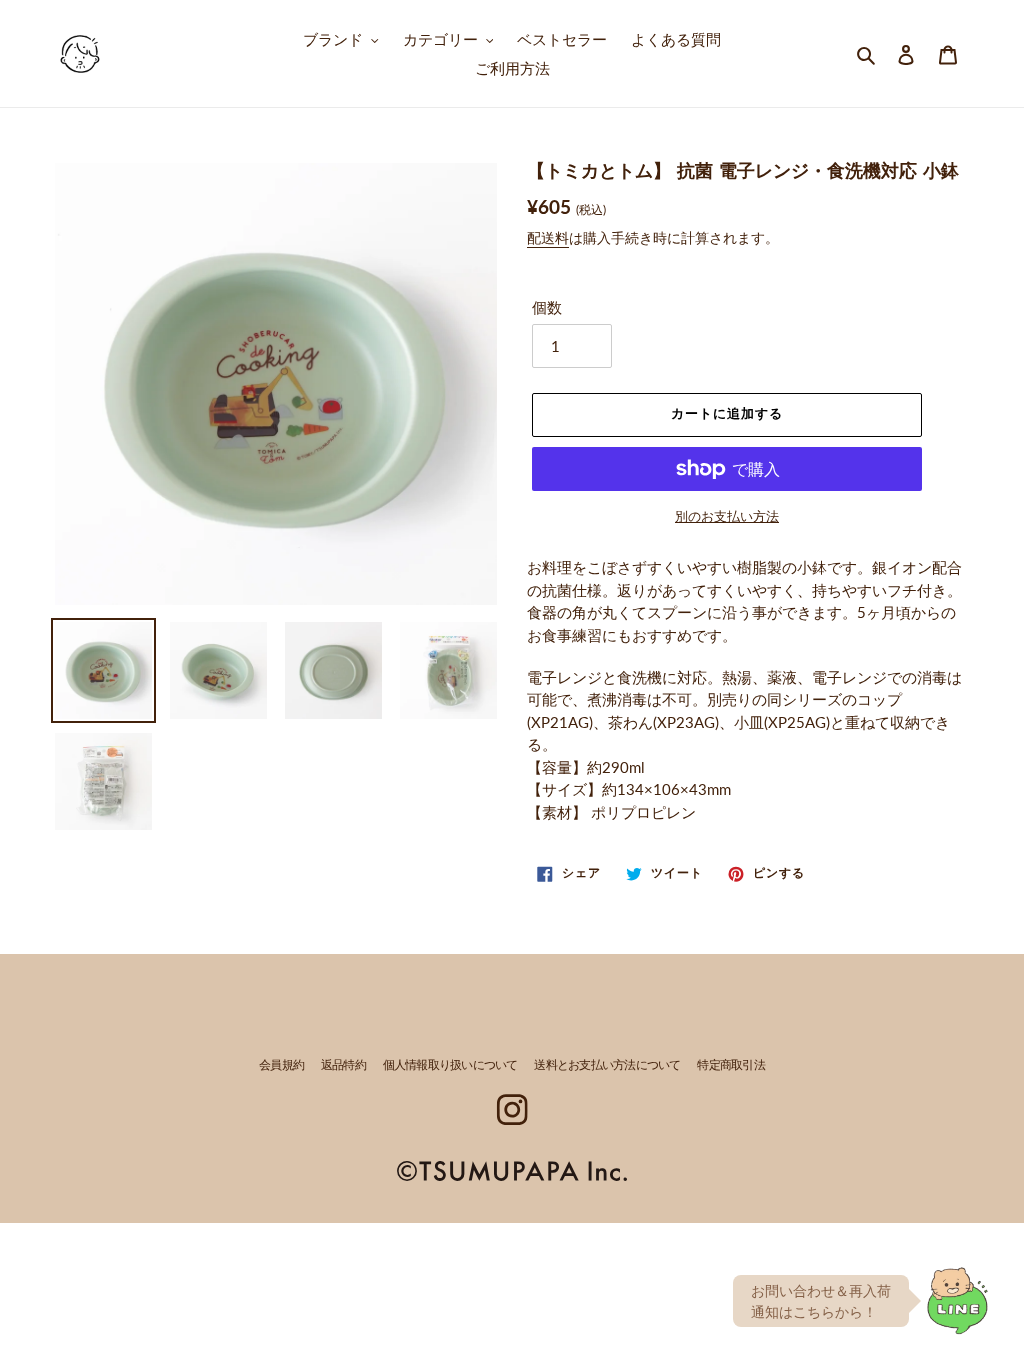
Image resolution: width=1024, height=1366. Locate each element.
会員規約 (281, 1066)
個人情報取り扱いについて (450, 1066)
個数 (547, 307)
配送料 (548, 237)
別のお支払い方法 (727, 516)
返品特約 (343, 1066)
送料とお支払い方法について (607, 1066)
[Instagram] (511, 1109)
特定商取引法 (731, 1066)
